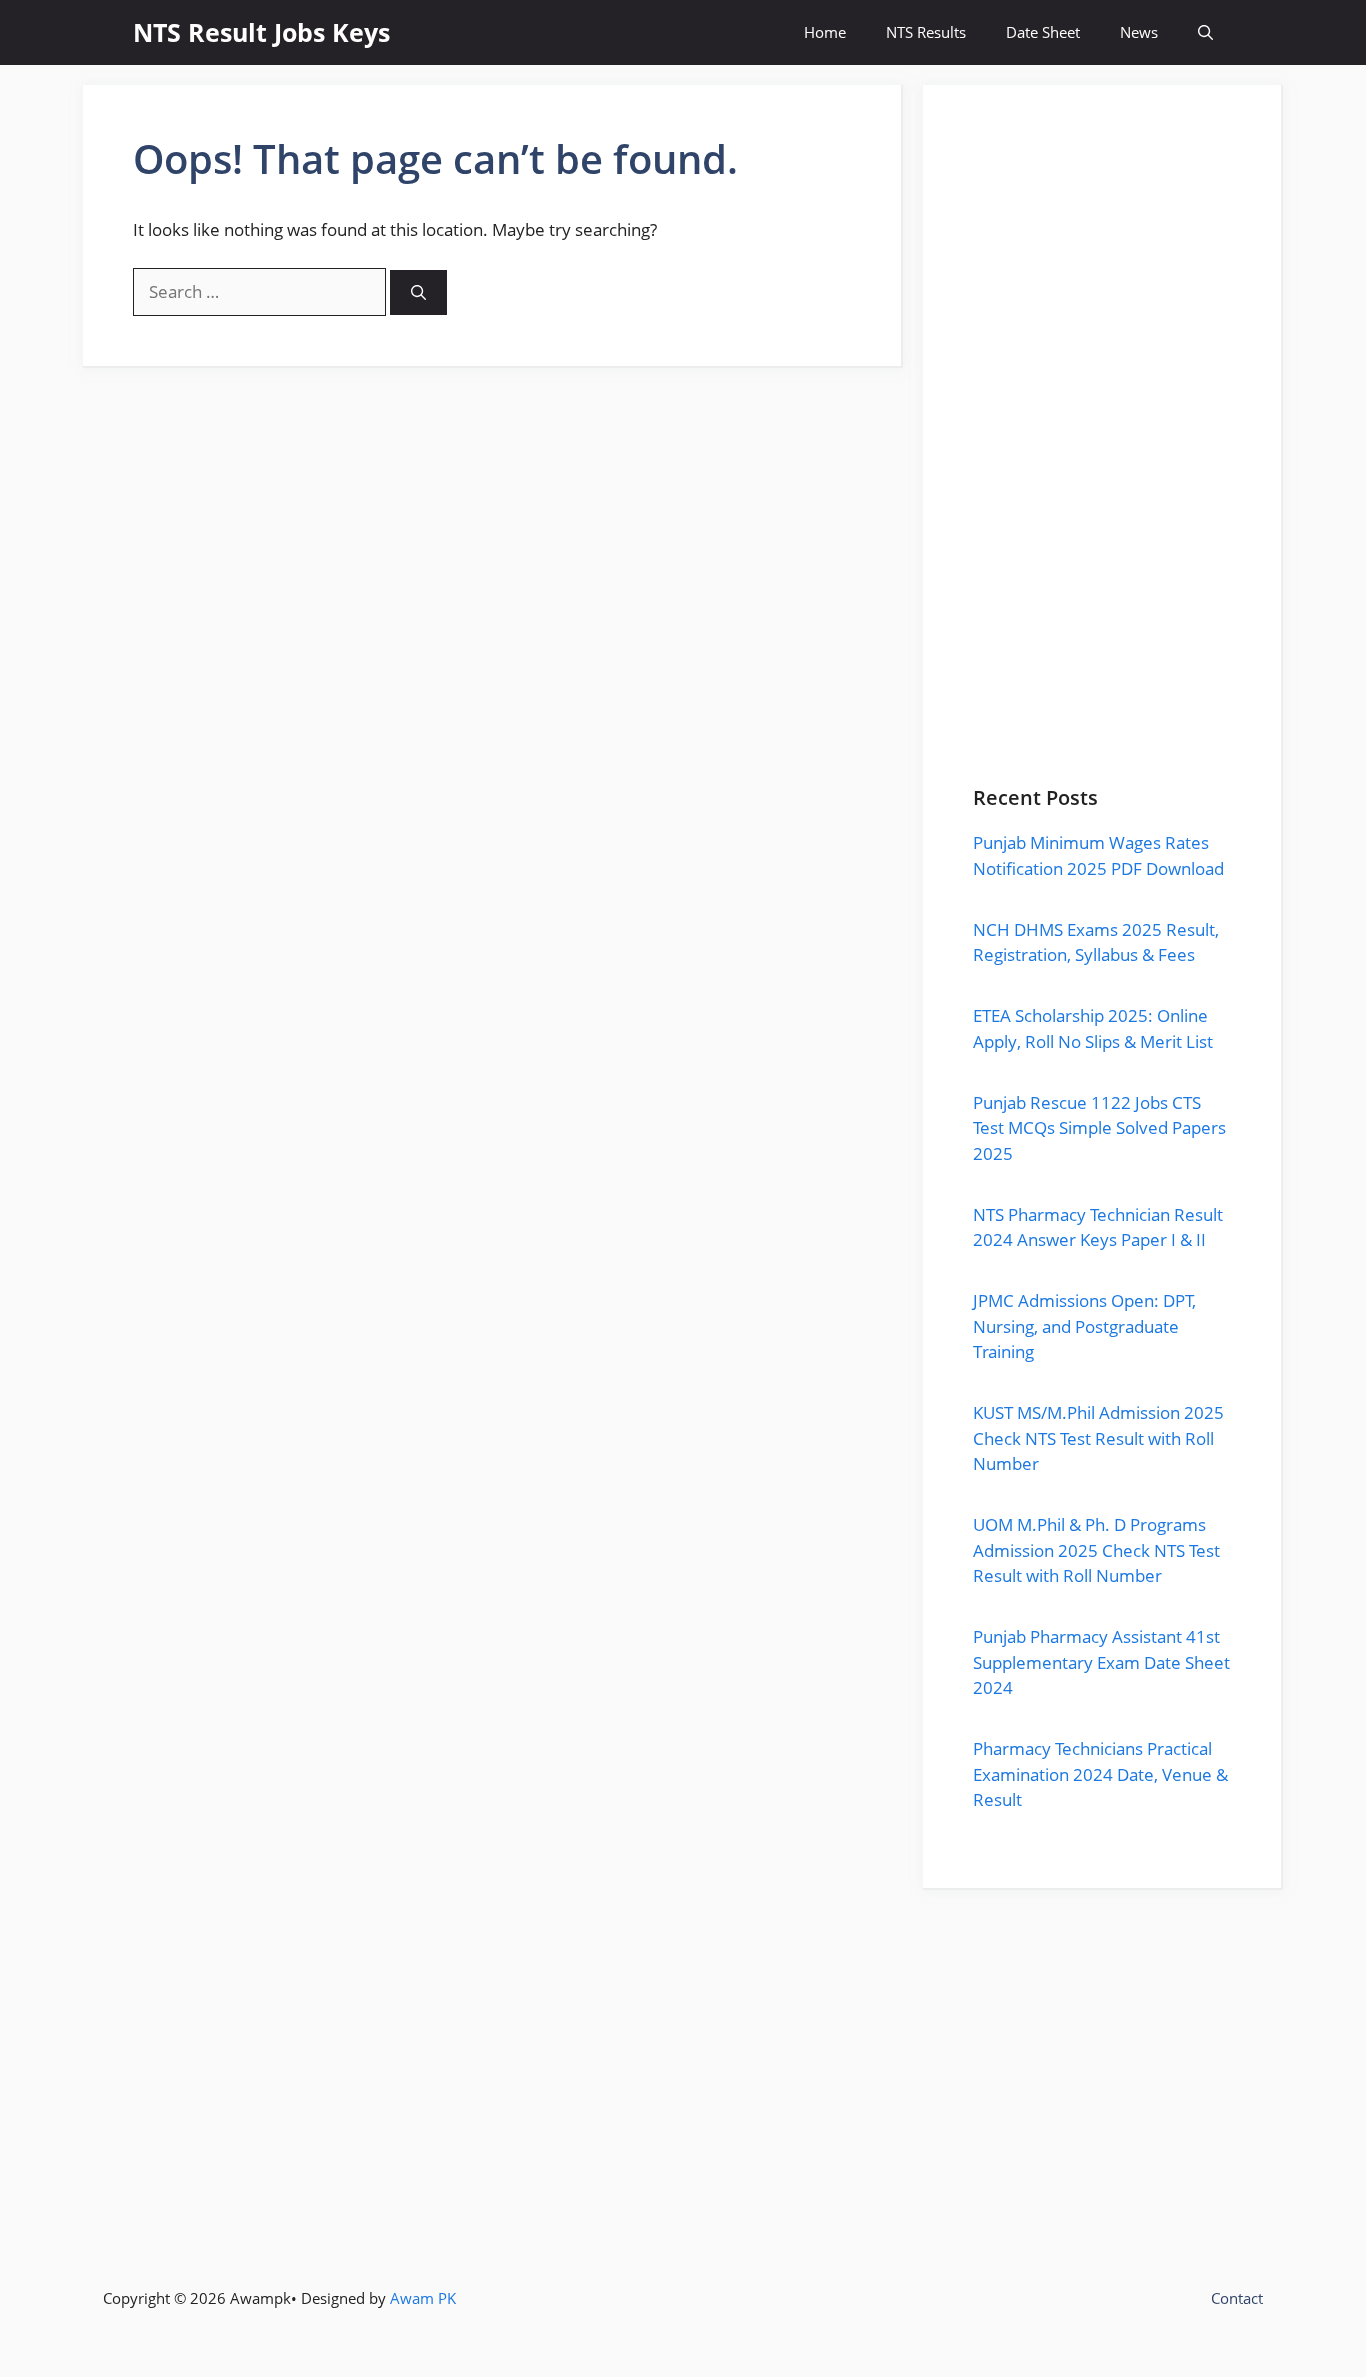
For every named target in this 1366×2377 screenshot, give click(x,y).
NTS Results (926, 32)
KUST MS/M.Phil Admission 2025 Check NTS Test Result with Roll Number (1098, 1438)
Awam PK (423, 2298)
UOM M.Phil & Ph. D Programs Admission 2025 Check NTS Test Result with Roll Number (1096, 1550)
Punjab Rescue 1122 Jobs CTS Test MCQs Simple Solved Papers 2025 (1099, 1128)
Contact (1237, 2298)
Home (825, 32)
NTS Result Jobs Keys (261, 32)
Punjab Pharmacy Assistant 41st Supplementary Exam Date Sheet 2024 (1101, 1662)
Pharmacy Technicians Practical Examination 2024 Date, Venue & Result (1100, 1774)
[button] (1205, 32)
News (1139, 32)
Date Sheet (1043, 32)
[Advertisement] (1102, 461)
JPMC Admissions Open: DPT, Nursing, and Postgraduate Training (1084, 1326)
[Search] (418, 292)
